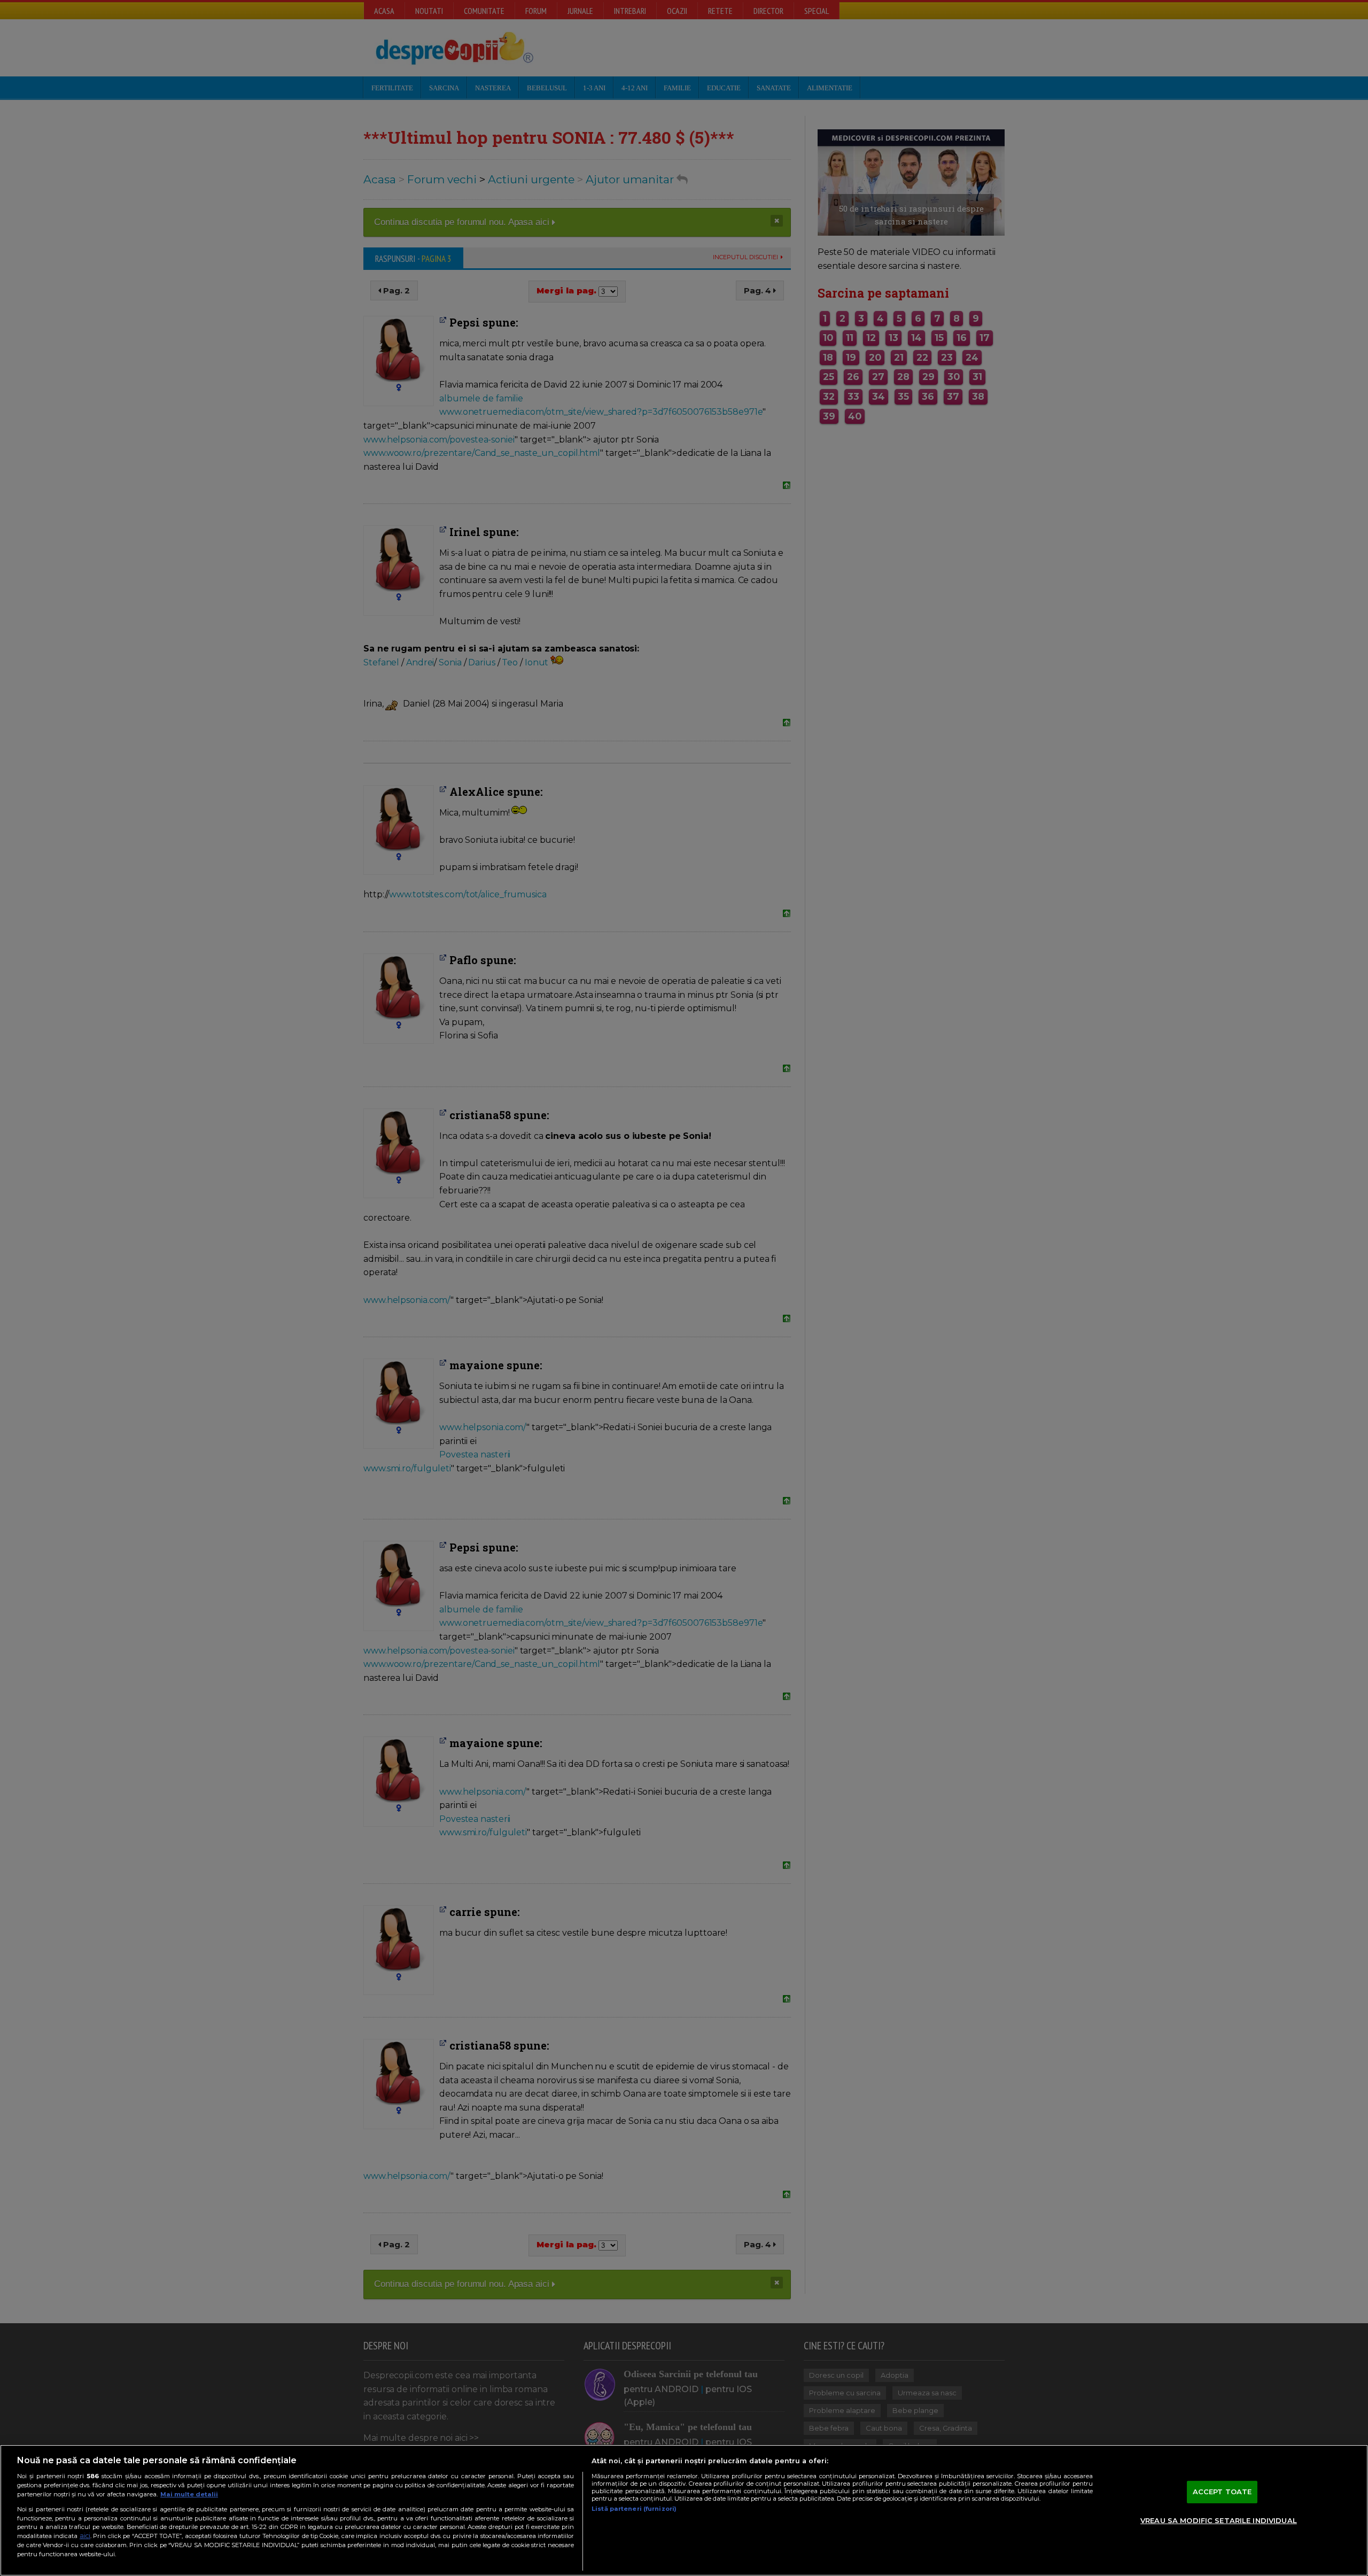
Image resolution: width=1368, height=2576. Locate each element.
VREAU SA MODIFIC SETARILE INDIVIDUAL (1219, 2520)
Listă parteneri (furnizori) (634, 2509)
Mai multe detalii (189, 2494)
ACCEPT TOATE (1222, 2492)
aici (85, 2536)
